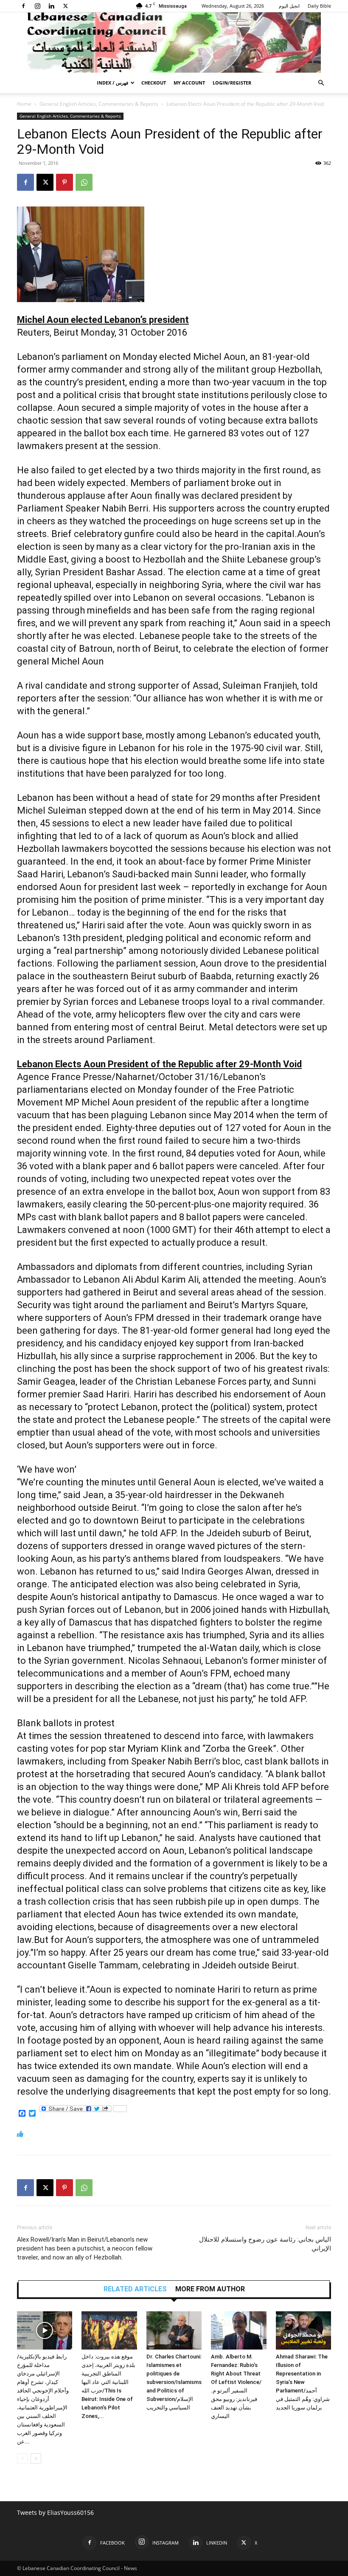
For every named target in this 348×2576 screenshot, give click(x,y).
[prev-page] (22, 2459)
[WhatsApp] (84, 182)
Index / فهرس (112, 83)
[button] (321, 83)
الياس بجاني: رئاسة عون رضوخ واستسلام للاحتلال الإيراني (265, 2244)
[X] (65, 6)
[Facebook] (23, 6)
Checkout (154, 83)
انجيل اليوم (289, 6)
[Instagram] (37, 6)
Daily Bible (319, 6)
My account (189, 83)
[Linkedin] (51, 6)
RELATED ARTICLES (135, 2289)
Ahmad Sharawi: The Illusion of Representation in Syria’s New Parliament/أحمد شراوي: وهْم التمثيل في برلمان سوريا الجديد (303, 2382)
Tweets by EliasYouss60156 (55, 2512)
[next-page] (36, 2459)
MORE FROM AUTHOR (210, 2289)
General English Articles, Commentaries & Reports (99, 104)
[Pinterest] (65, 182)
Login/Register (232, 83)
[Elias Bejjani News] (174, 42)
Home (24, 104)
